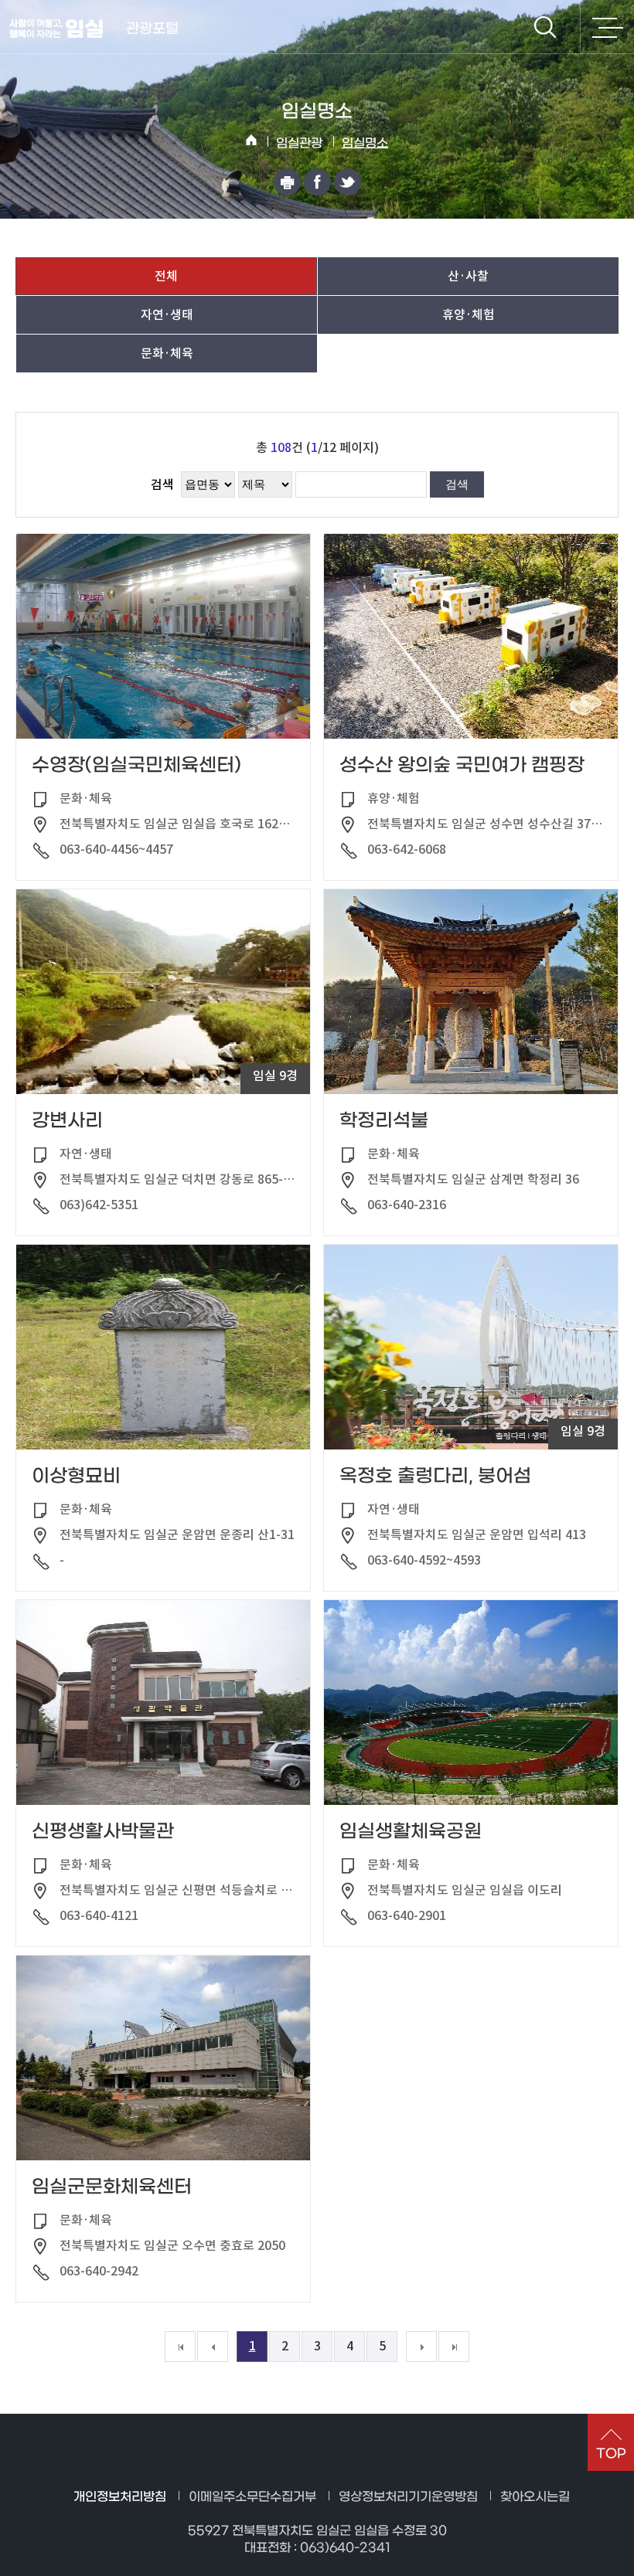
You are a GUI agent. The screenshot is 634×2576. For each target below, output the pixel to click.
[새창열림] (287, 182)
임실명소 (365, 143)
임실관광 (299, 143)
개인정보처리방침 (120, 2497)
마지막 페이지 (454, 2347)
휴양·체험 (469, 314)
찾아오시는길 (535, 2497)
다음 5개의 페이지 (421, 2347)
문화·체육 (167, 353)
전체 (166, 276)
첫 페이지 (180, 2347)
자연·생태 (167, 314)
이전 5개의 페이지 (213, 2347)
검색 (545, 27)
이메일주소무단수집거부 (252, 2497)
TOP (611, 2454)
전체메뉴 (607, 27)
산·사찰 (468, 276)
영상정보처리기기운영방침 (408, 2497)
